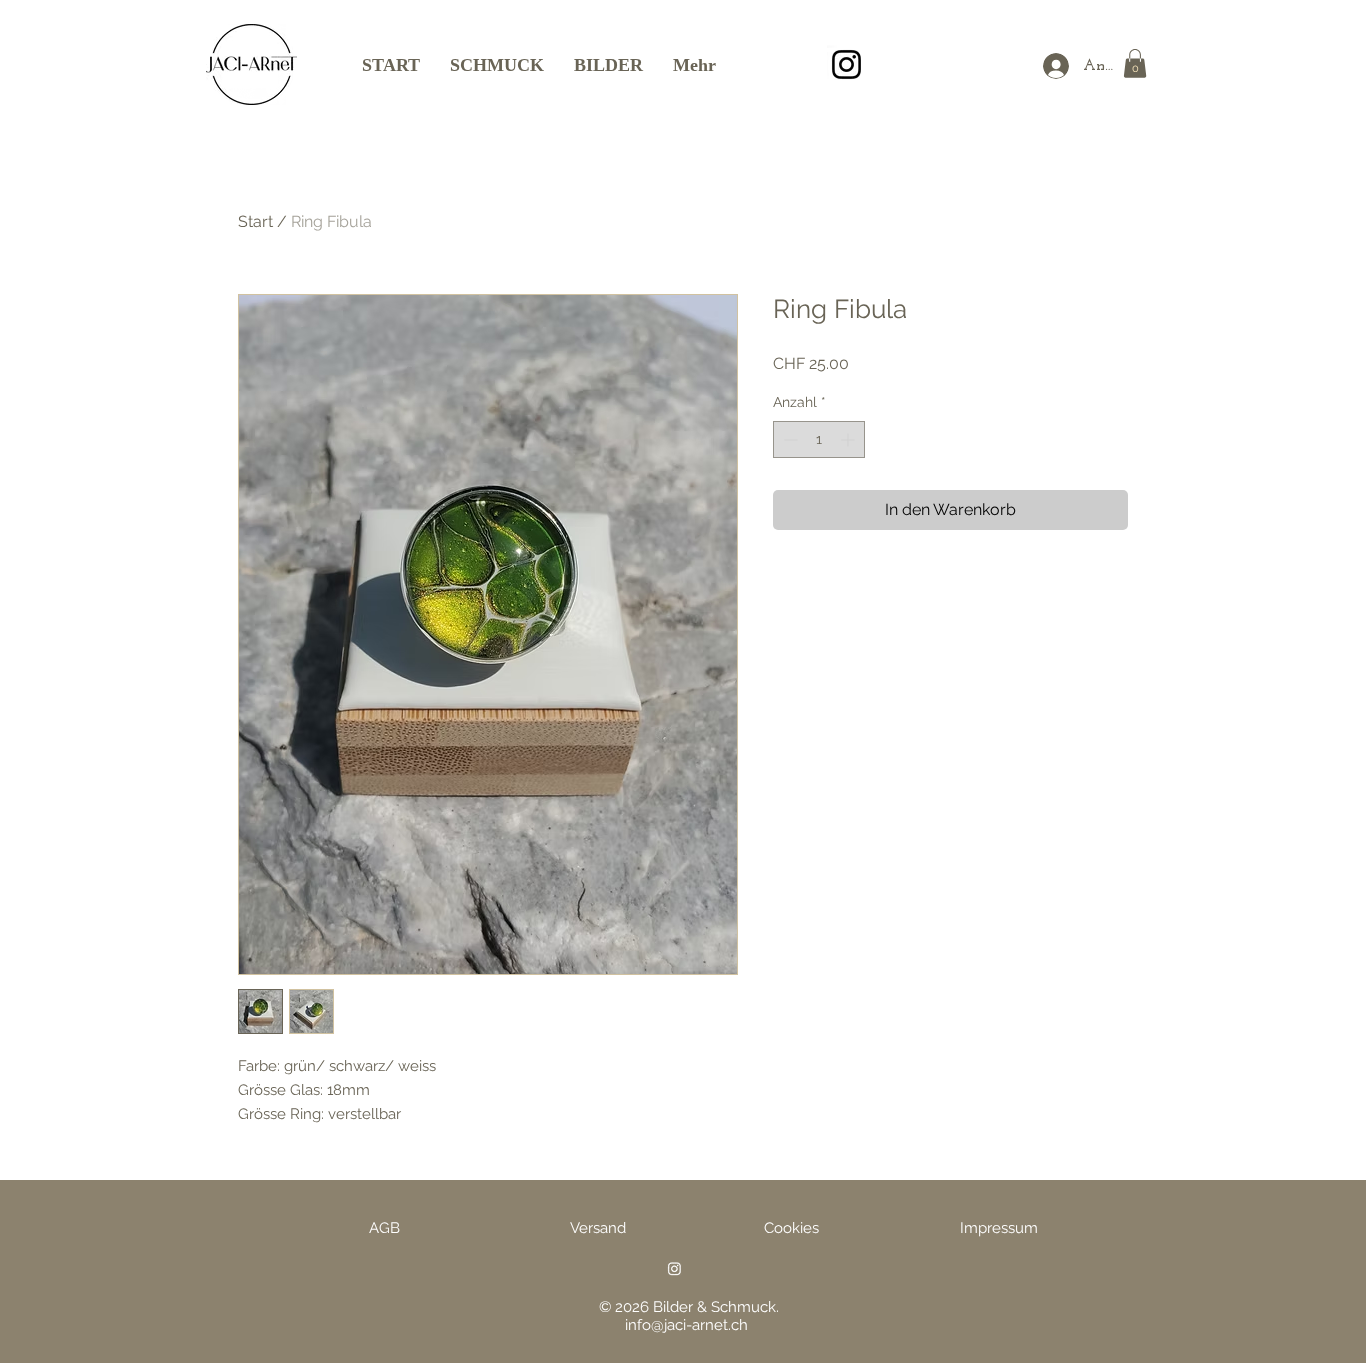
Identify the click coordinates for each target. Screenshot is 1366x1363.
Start (255, 221)
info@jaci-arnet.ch (686, 1325)
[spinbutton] (819, 439)
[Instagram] (846, 64)
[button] (1135, 63)
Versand (598, 1228)
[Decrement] (788, 439)
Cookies (791, 1228)
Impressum (999, 1228)
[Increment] (849, 439)
